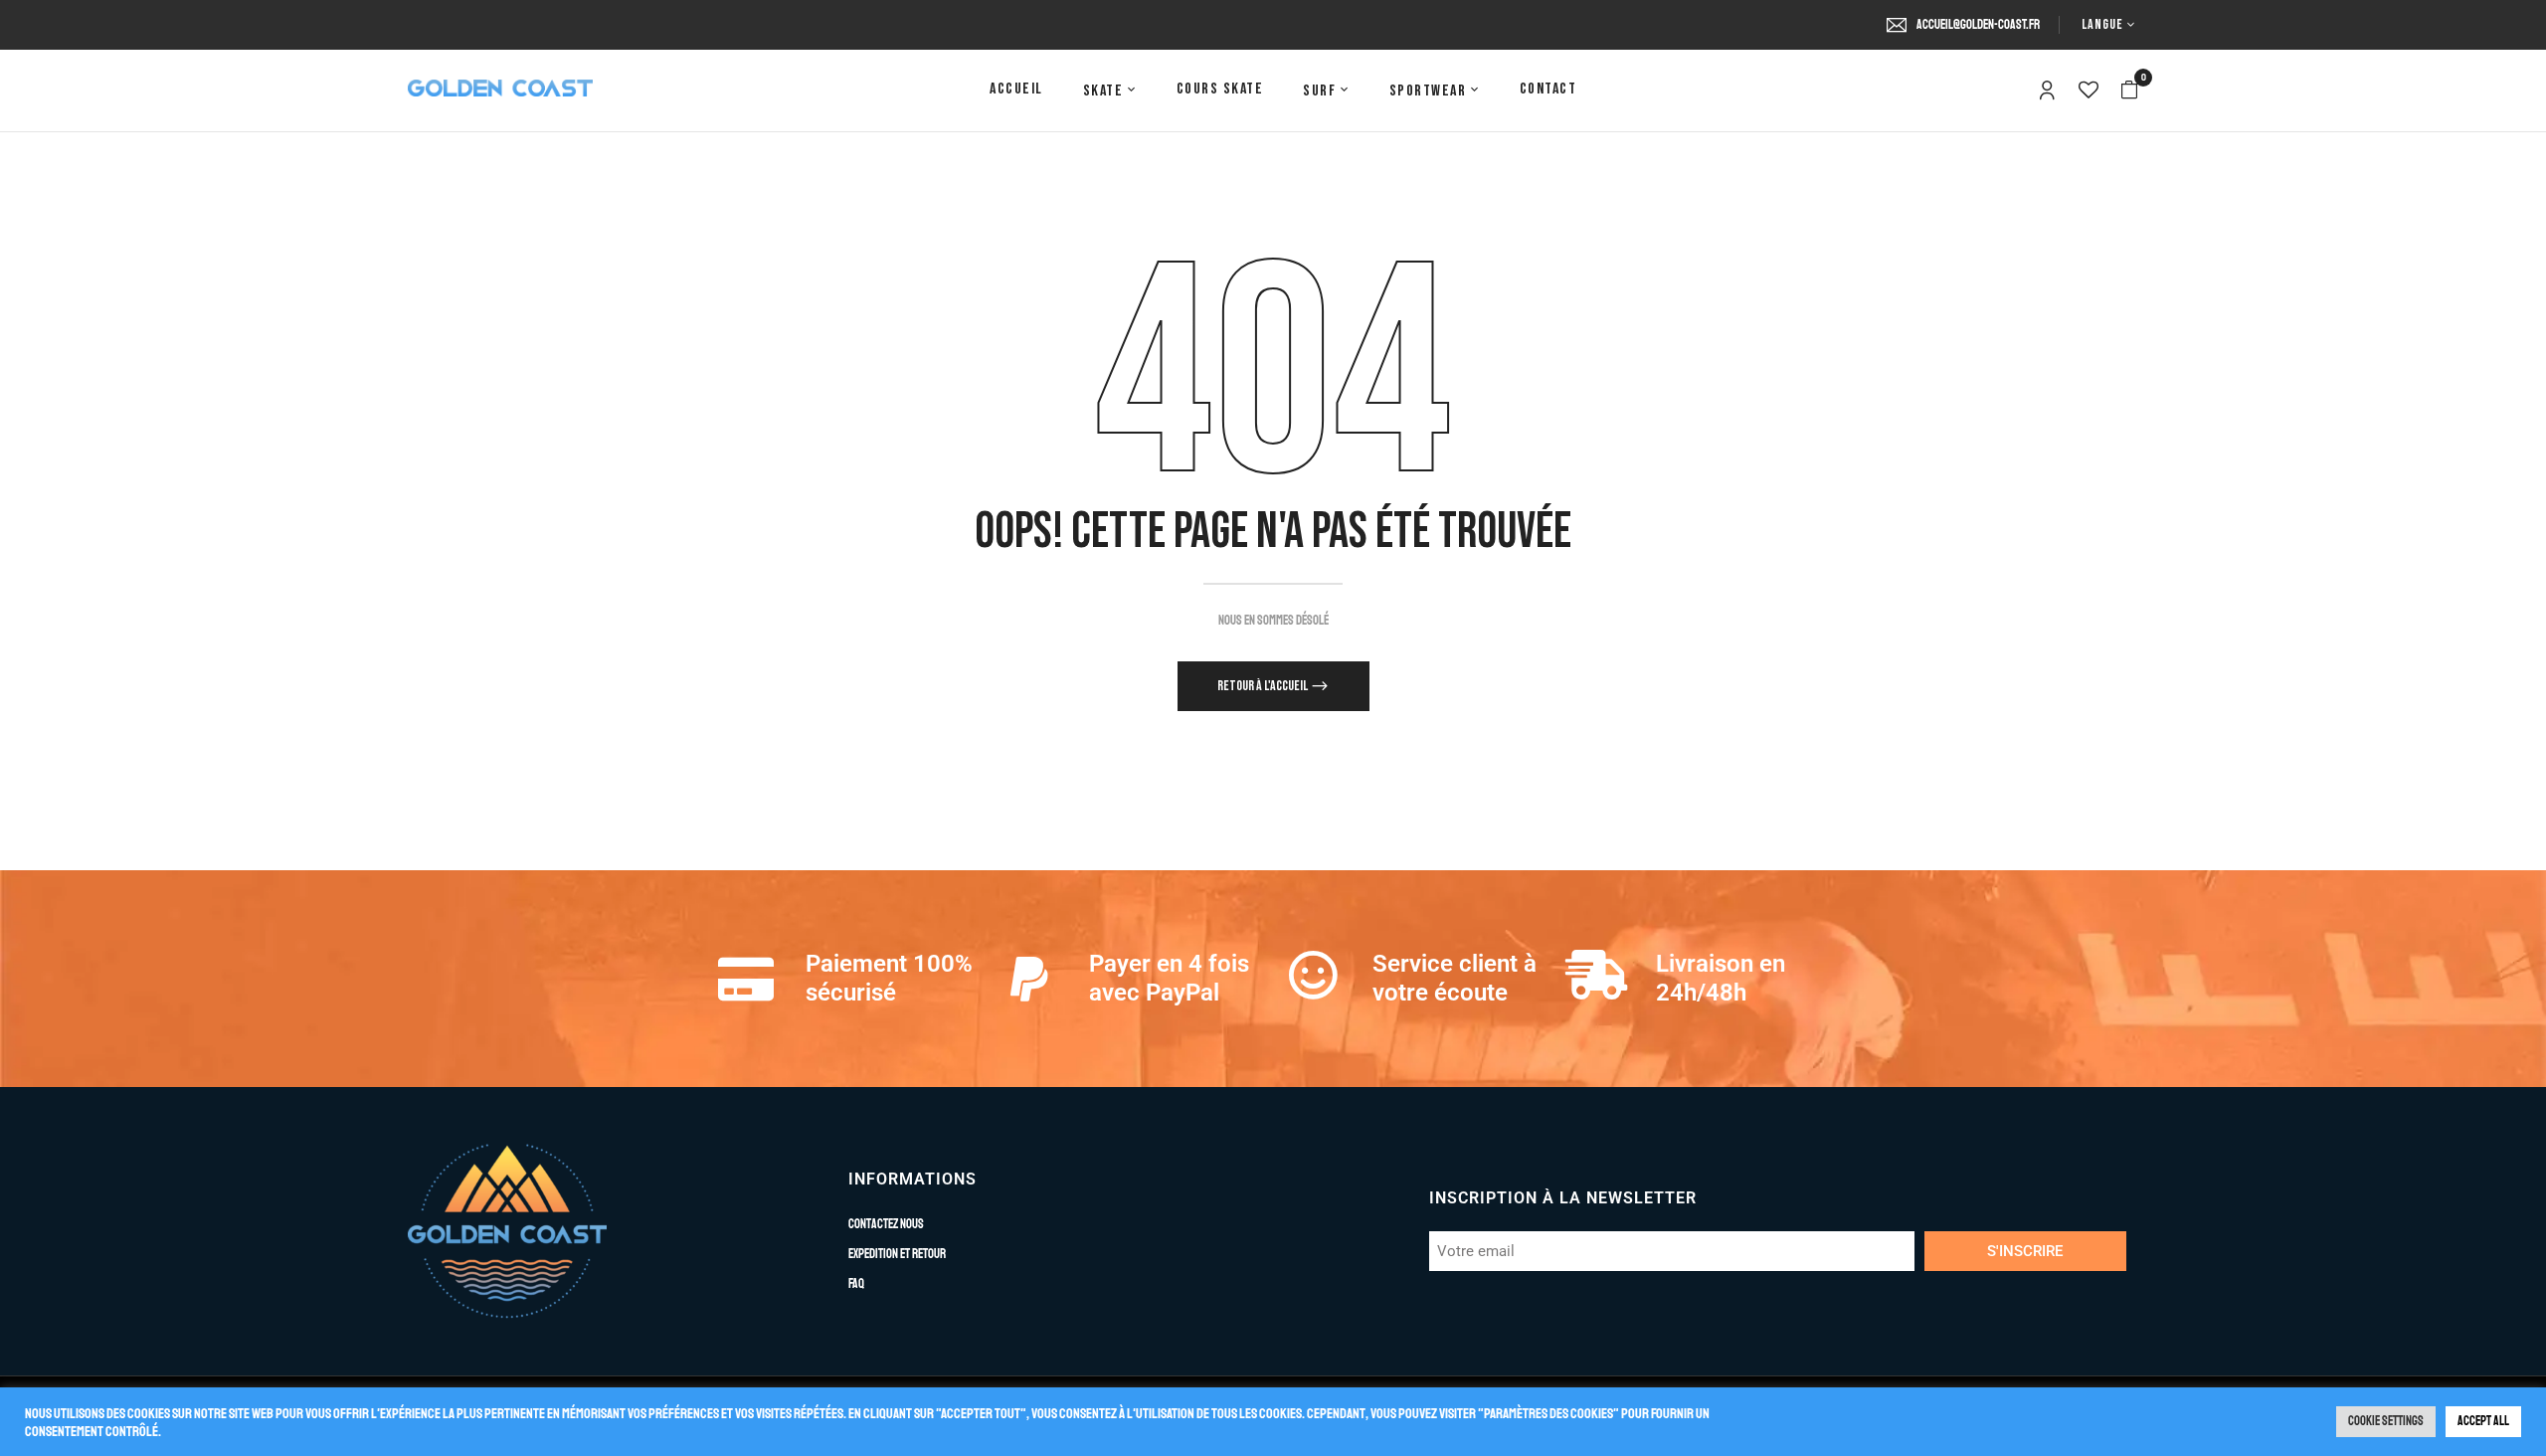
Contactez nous (886, 1224)
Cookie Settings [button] (2386, 1421)
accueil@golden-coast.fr (1978, 25)
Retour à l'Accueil (1264, 686)
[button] (2129, 91)
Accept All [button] (2483, 1421)
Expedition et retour (897, 1254)
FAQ (856, 1284)
